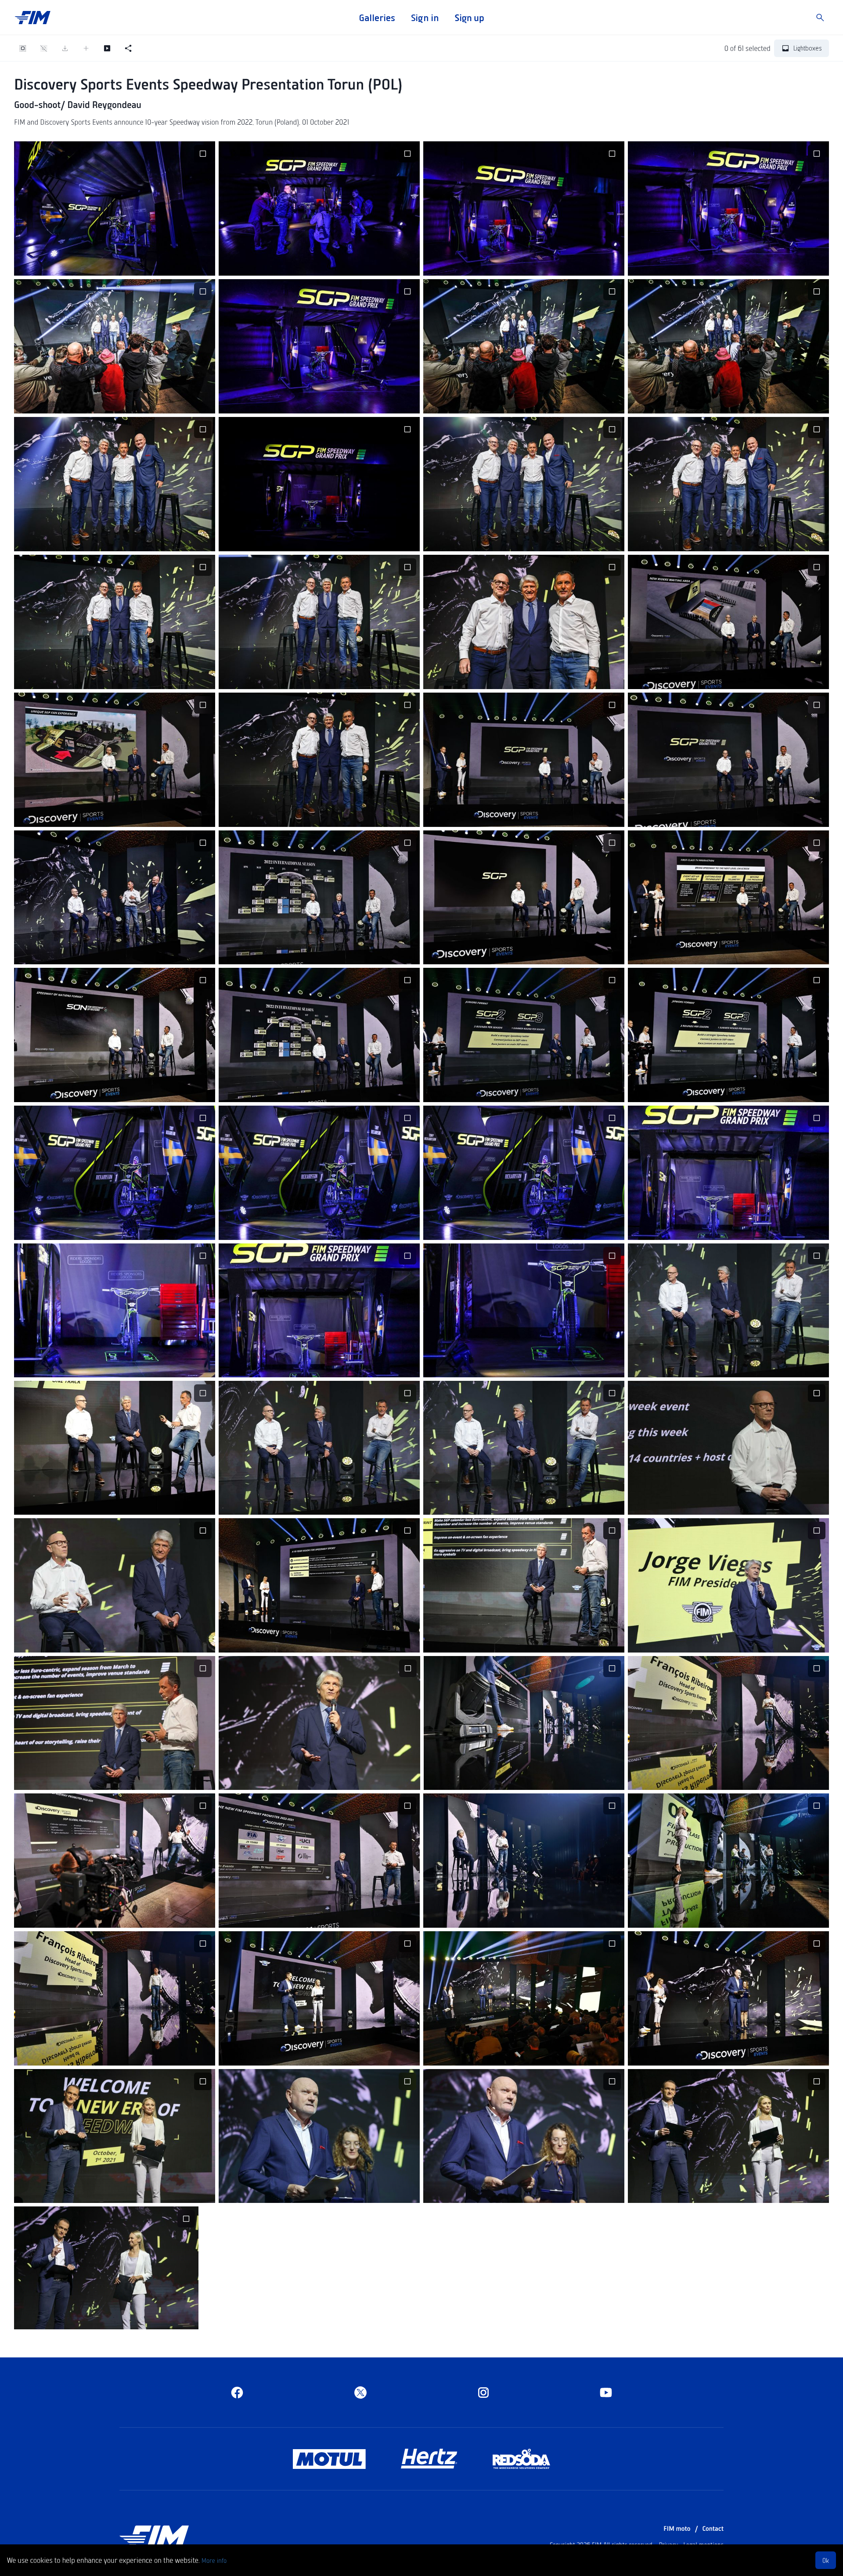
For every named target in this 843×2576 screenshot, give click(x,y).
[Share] (128, 48)
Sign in (425, 18)
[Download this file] (94, 263)
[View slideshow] (107, 48)
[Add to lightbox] (86, 48)
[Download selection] (65, 48)
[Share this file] (115, 263)
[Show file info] (157, 263)
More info (214, 2560)
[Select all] (23, 48)
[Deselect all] (44, 48)
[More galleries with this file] (136, 263)
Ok (826, 2560)
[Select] (203, 154)
